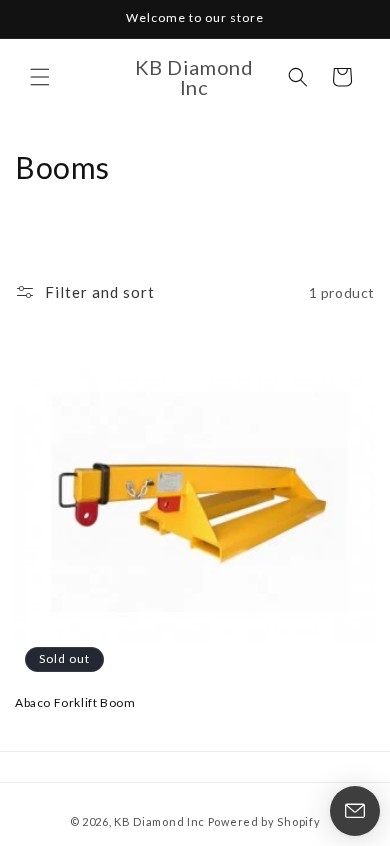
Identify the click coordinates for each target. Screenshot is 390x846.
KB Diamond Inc (159, 821)
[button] (40, 77)
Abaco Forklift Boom (75, 702)
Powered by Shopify (264, 821)
